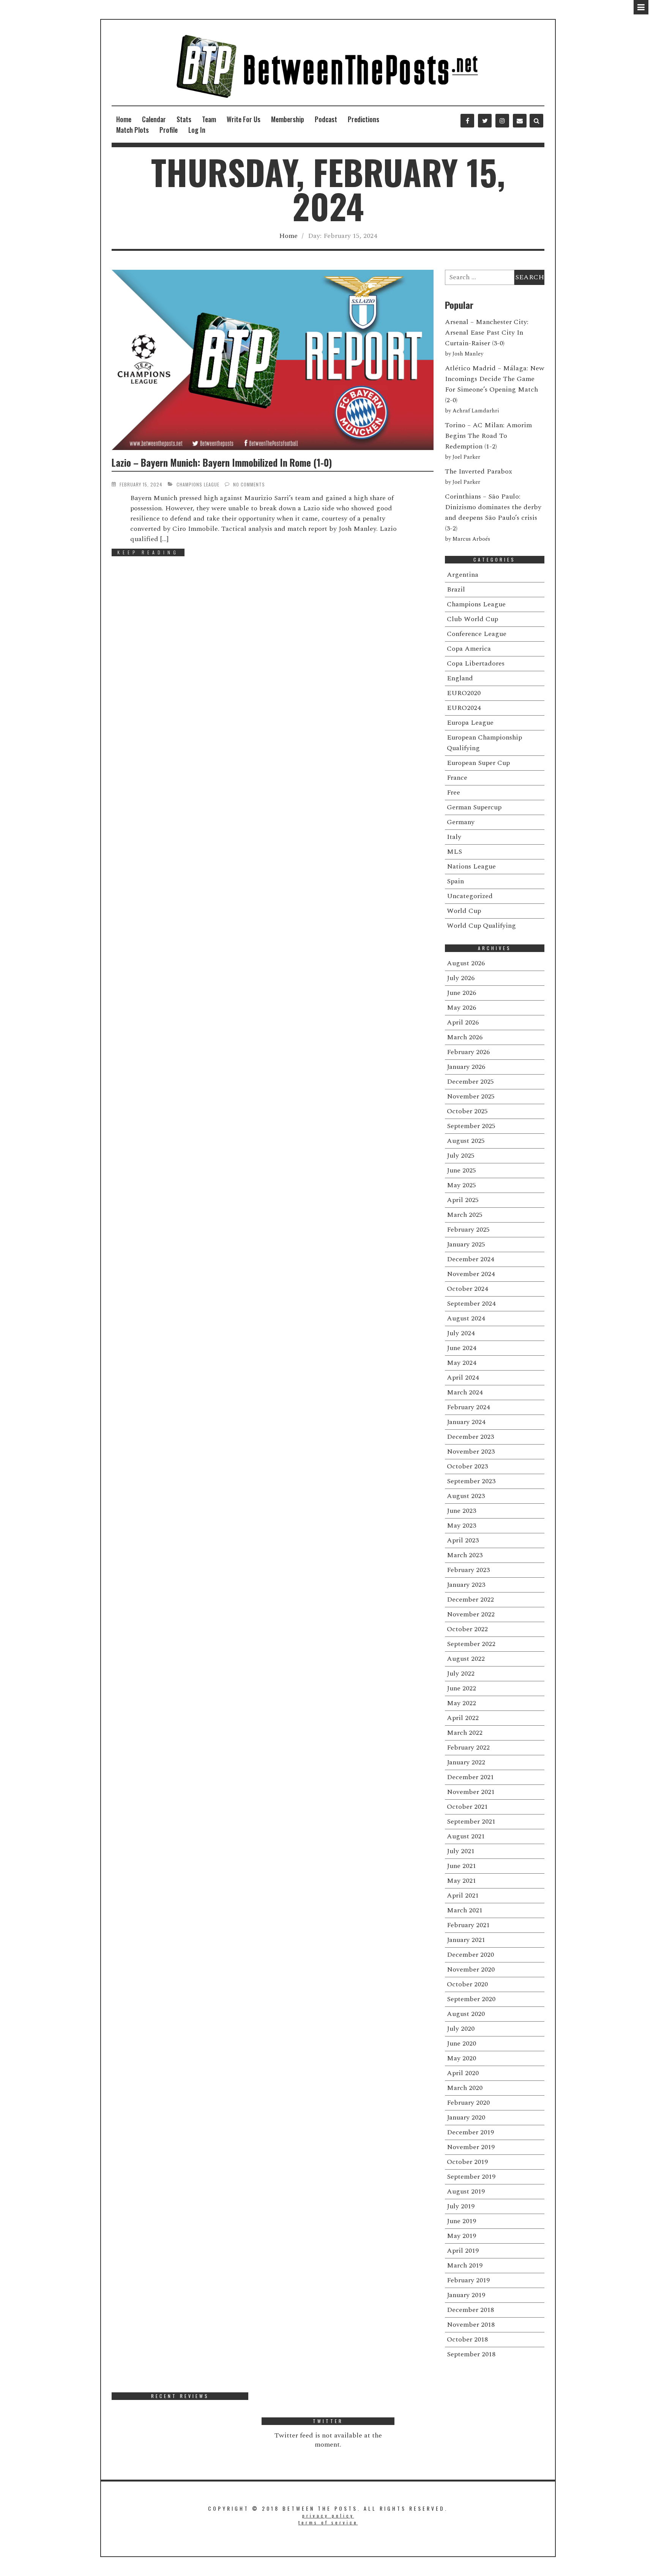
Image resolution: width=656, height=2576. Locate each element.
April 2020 (463, 2073)
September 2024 (471, 1304)
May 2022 (461, 1703)
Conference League (477, 634)
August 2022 (466, 1659)
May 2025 (461, 1185)
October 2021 (467, 1807)
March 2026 (465, 1037)
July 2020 (461, 2029)
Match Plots (132, 130)
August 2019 (466, 2191)
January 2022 (466, 1762)
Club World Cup (472, 619)
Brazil (456, 589)
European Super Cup (478, 763)
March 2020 (465, 2088)
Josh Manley (468, 354)
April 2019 (463, 2251)
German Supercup (474, 807)
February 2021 (468, 1925)
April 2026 (463, 1022)
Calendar (154, 119)
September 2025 (471, 1126)
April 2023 (463, 1540)
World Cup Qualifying (481, 926)
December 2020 (470, 1955)
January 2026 (466, 1067)
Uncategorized (470, 896)
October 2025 (467, 1111)
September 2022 (471, 1644)
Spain (455, 881)
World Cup (464, 911)
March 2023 (465, 1555)
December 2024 (470, 1259)
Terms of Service (328, 2522)
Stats (184, 119)
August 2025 (466, 1141)
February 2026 (468, 1052)
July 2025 (461, 1156)
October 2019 (467, 2162)
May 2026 (461, 1008)
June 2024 (461, 1348)
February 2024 (468, 1407)
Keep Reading (148, 552)
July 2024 (461, 1333)
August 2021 (466, 1836)
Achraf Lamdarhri (476, 411)
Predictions (363, 119)
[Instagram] (502, 121)
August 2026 (466, 963)
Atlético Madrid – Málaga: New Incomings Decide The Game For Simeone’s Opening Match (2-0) (495, 384)
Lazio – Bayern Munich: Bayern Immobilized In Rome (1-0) (222, 462)
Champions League (198, 484)
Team (209, 119)
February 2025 (468, 1230)
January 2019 (466, 2295)
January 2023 (466, 1585)
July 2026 (461, 978)
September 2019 (471, 2177)
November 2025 (471, 1096)
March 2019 (465, 2265)
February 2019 (468, 2280)
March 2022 (465, 1733)
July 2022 (461, 1674)
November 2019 (471, 2147)
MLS (454, 852)
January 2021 (466, 1940)
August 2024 (466, 1318)
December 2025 (470, 1082)
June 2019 (461, 2221)
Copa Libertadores (476, 663)
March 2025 (465, 1215)
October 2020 (467, 1984)
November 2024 (471, 1274)
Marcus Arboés (471, 539)
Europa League (470, 723)
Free (453, 792)
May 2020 (461, 2058)
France (457, 778)
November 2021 (471, 1792)
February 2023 (468, 1570)
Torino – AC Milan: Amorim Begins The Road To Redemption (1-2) (488, 436)
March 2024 (465, 1392)
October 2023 (467, 1466)
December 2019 (470, 2132)
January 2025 (466, 1244)
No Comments (249, 484)
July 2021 (461, 1851)
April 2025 (463, 1200)
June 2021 (461, 1866)
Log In (197, 130)
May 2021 (461, 1881)
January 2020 (466, 2117)
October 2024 (467, 1289)
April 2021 (463, 1895)
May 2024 (461, 1363)
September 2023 (471, 1481)
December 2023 (470, 1437)
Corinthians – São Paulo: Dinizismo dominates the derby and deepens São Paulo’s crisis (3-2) (493, 512)
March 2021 (465, 1910)
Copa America (469, 649)
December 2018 (470, 2310)
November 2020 (471, 1969)
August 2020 (466, 2014)
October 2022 (467, 1629)
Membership (288, 119)
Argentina (463, 575)
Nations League (471, 866)
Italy (454, 837)
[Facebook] (467, 121)
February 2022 (468, 1747)
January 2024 (466, 1422)
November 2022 (471, 1614)
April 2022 (463, 1718)
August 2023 (466, 1496)
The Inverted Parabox (479, 471)
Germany (461, 822)
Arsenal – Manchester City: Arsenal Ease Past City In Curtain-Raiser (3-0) (487, 333)
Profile (169, 130)
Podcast (326, 119)
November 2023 (471, 1452)
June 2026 (461, 993)
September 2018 (471, 2354)
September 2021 (471, 1821)
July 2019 (461, 2206)
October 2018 (467, 2339)
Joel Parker (466, 457)
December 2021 (470, 1777)
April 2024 (463, 1378)
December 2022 (470, 1600)
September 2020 (471, 1999)
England (460, 678)
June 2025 (461, 1170)
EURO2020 (464, 693)
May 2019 (461, 2236)
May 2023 (461, 1526)
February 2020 (468, 2103)
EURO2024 (464, 708)
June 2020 (461, 2043)
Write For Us (244, 119)
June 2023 (461, 1511)
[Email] (520, 121)
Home (124, 119)
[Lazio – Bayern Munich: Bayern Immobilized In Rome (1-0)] (273, 360)
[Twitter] (485, 121)
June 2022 (461, 1688)
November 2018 (471, 2325)
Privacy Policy (328, 2515)
